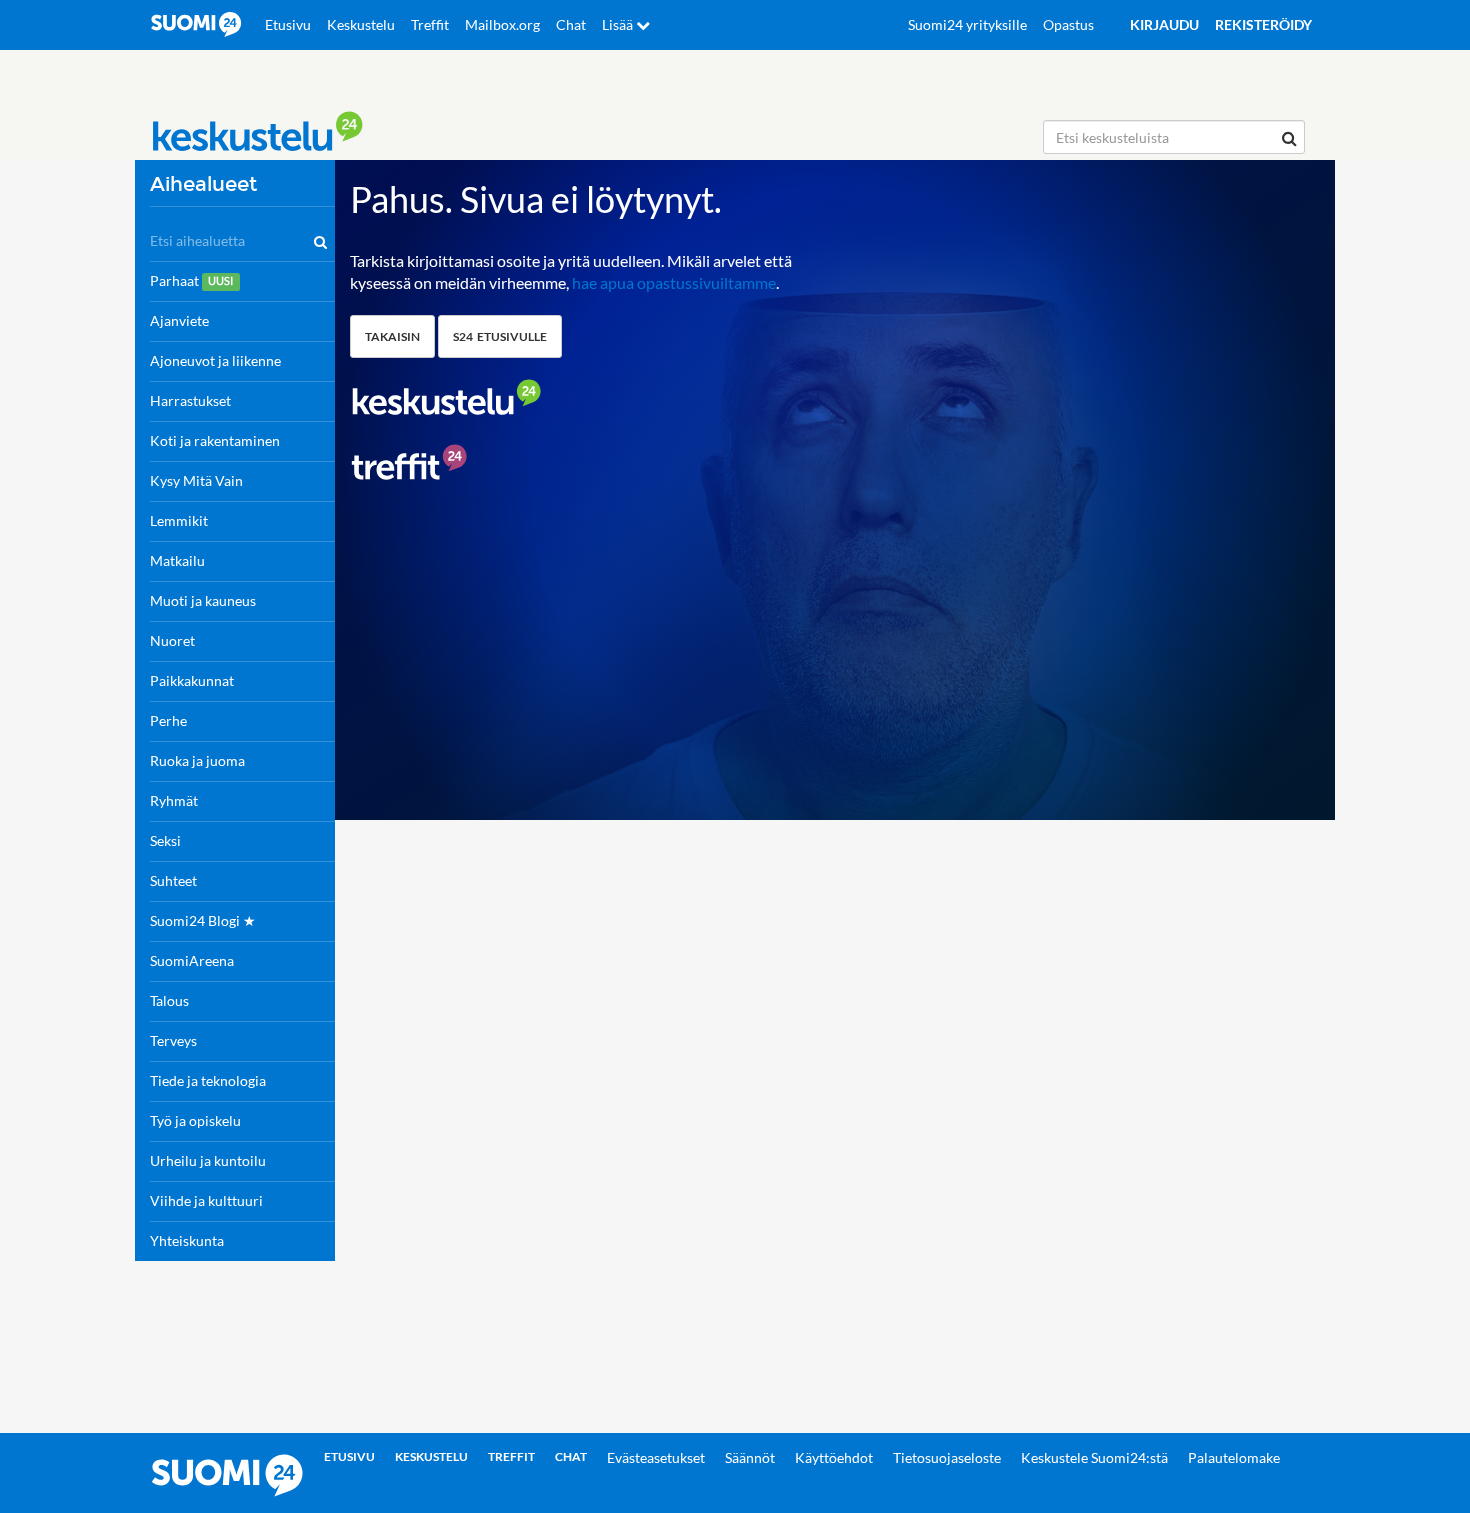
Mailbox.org (502, 24)
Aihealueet (203, 184)
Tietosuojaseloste (947, 1457)
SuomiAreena (192, 960)
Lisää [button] (619, 24)
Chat (571, 24)
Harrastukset (190, 400)
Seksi (165, 840)
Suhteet (173, 880)
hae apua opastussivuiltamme (674, 282)
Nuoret (172, 640)
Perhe (168, 720)
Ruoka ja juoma (197, 760)
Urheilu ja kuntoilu (208, 1160)
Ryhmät (174, 800)
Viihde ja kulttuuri (206, 1200)
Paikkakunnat (192, 680)
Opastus (1068, 24)
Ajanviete (179, 320)
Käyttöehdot (834, 1457)
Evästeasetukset (656, 1457)
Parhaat (191, 280)
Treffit (430, 24)
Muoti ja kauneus (203, 600)
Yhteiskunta (187, 1240)
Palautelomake (1234, 1457)
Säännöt (750, 1457)
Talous (169, 1000)
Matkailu (177, 560)
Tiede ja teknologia (208, 1080)
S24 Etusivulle (500, 336)
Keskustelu (361, 24)
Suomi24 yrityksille (967, 24)
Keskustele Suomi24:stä (1094, 1457)
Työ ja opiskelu (195, 1120)
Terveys (173, 1040)
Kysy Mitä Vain (196, 480)
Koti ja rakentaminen (215, 440)
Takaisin (392, 336)
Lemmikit (179, 520)
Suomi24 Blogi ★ (203, 920)
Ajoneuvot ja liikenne (215, 360)
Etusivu (288, 24)
